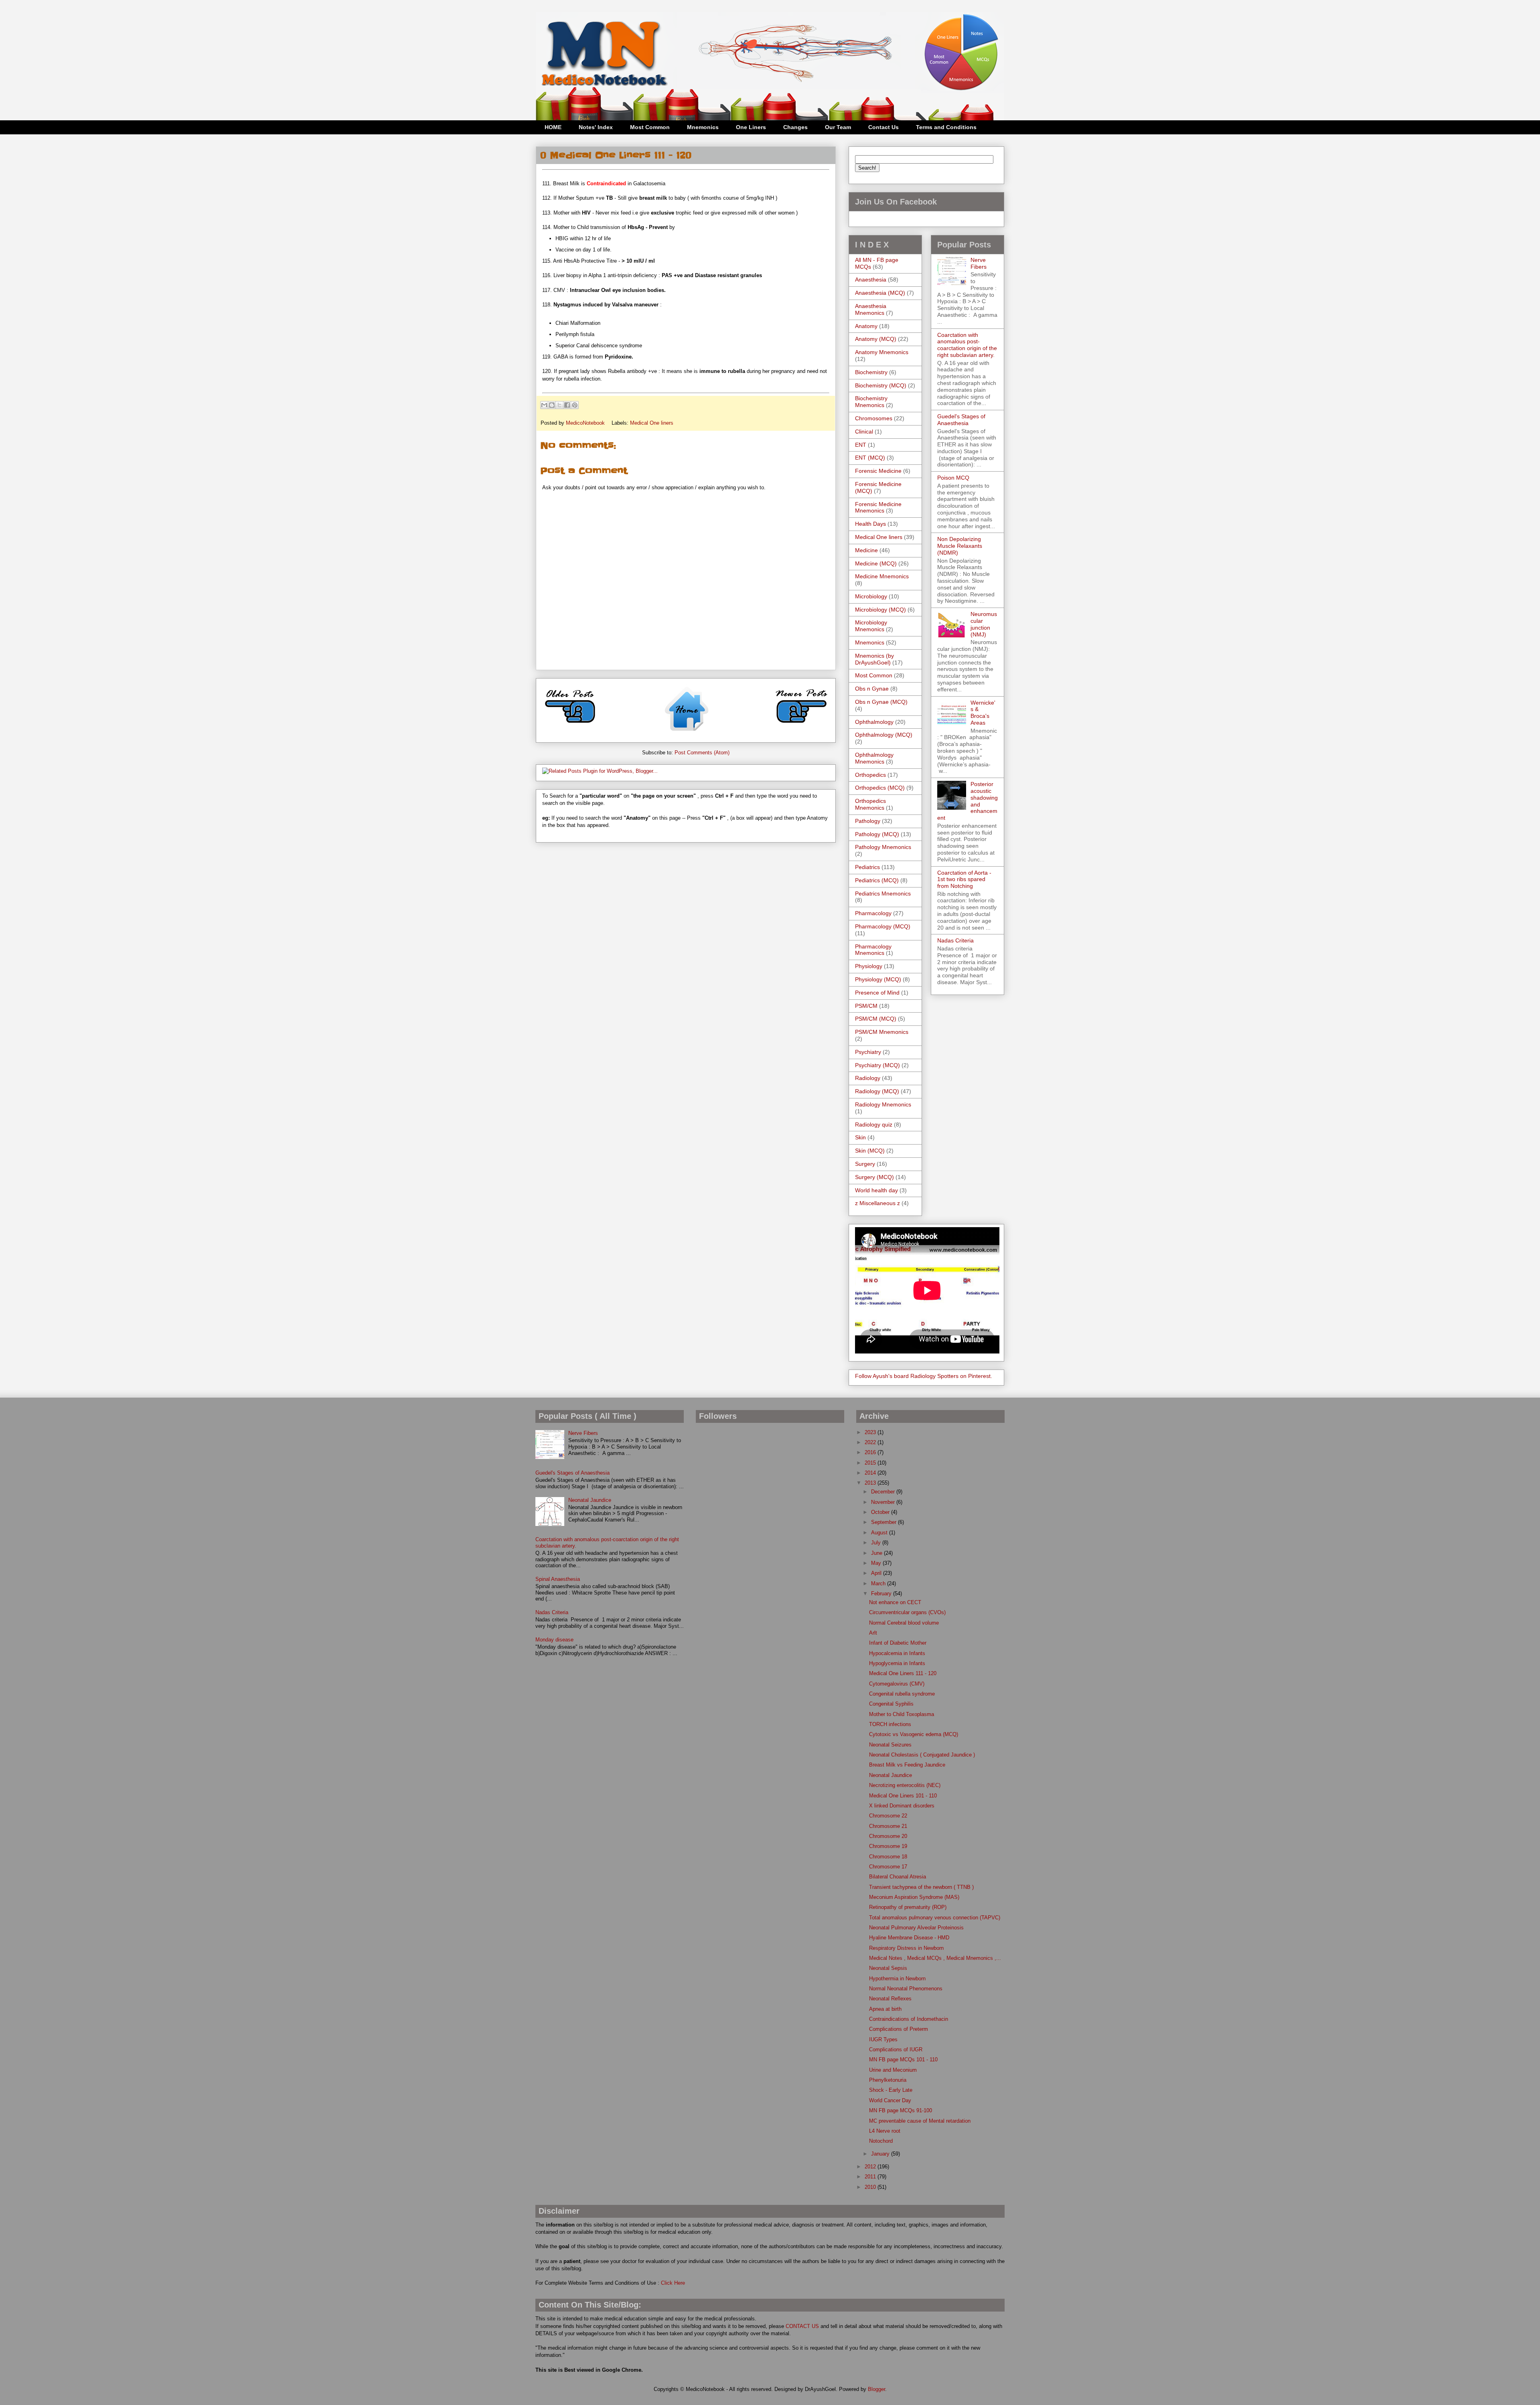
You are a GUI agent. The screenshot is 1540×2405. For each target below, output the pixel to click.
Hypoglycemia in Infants (897, 1663)
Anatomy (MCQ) (876, 339)
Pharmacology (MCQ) (883, 926)
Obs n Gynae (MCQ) (881, 702)
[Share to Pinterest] (575, 405)
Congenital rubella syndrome (902, 1694)
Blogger (876, 2389)
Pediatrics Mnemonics (883, 894)
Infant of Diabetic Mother (898, 1643)
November (884, 1502)
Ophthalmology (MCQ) (884, 735)
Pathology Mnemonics (883, 847)
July (877, 1543)
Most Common (650, 127)
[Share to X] (559, 405)
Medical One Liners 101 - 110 (903, 1796)
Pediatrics (867, 867)
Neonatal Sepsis (888, 1968)
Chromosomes (874, 418)
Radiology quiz (874, 1124)
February (882, 1594)
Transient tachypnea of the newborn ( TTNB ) (921, 1887)
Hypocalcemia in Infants (897, 1653)
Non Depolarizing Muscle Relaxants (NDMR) (960, 546)
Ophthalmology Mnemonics (874, 758)
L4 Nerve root (885, 2131)
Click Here (673, 2283)
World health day (876, 1190)
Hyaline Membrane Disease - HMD (909, 1938)
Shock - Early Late (891, 2090)
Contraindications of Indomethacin (909, 2019)
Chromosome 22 (888, 1816)
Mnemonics (703, 127)
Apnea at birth (885, 2009)
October (881, 1512)
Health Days (870, 524)
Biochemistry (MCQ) (881, 385)
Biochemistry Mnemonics (871, 402)
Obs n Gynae (872, 689)
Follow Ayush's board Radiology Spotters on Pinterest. (924, 1376)
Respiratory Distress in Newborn (906, 1948)
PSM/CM (866, 1006)
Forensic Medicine (878, 471)
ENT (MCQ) (870, 458)
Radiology (868, 1078)
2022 (871, 1442)
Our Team (838, 127)
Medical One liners (652, 423)
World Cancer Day (890, 2100)
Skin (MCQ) (870, 1151)
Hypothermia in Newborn (897, 1979)
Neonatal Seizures (890, 1745)
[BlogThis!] (552, 405)
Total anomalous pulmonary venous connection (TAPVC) (935, 1918)
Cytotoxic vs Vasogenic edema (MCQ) (914, 1734)
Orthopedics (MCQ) (880, 788)
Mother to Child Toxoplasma (902, 1714)
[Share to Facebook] (567, 405)
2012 (871, 2167)
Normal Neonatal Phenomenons (906, 1989)
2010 (871, 2187)
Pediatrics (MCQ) (877, 880)
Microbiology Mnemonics (871, 626)
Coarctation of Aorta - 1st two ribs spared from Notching (964, 879)
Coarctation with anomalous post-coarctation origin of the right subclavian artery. (967, 345)
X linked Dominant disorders (902, 1806)
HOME (553, 127)
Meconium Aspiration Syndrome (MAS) (914, 1897)
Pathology (868, 821)
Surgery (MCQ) (874, 1177)
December (884, 1492)
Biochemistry (871, 372)
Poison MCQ (953, 478)
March (879, 1583)
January (881, 2154)
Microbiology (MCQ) (880, 610)
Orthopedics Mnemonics (870, 804)
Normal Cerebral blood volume (904, 1623)
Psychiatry (868, 1052)
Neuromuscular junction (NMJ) (984, 624)
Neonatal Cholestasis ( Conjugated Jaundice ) (922, 1755)
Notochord (881, 2141)
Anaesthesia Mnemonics (871, 309)
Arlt (873, 1633)
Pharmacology (873, 913)
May (877, 1563)
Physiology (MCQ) (878, 979)
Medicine (866, 550)
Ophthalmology (874, 722)
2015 (871, 1463)
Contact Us (883, 127)
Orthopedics (870, 775)
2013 (871, 1483)
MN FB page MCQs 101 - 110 (903, 2060)
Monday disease (554, 1640)
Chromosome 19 (888, 1846)
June (877, 1553)
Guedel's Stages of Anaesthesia (961, 420)
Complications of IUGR (896, 2049)
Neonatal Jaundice (590, 1500)
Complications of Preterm (899, 2029)
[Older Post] (570, 726)
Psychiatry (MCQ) (877, 1065)
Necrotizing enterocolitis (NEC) (905, 1785)
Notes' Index (596, 127)
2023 (871, 1432)
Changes (795, 127)
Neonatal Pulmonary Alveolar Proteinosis (916, 1928)
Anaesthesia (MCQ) (880, 293)
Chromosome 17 (888, 1867)
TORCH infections (890, 1724)
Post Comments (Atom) (702, 753)
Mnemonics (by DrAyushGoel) (874, 659)
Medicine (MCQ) (876, 563)
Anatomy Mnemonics (882, 352)
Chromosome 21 (888, 1826)
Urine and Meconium (893, 2070)
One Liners (751, 127)
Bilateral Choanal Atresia (898, 1877)
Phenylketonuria (888, 2080)
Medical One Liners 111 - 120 (903, 1673)
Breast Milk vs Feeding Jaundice (907, 1765)
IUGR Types (883, 2039)
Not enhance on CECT (895, 1602)
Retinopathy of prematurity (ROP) (908, 1907)
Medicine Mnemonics (882, 576)
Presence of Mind (877, 993)
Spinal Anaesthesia (558, 1579)
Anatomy (866, 326)
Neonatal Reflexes (890, 1999)
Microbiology (871, 596)
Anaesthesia (871, 280)
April (877, 1573)
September (884, 1522)
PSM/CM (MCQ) (876, 1019)
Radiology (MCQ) (877, 1091)
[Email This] (544, 405)
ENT (861, 445)
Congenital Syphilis (891, 1704)
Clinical (864, 432)
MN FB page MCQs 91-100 (901, 2110)
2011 (871, 2177)
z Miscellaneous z (877, 1203)
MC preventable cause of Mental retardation (920, 2121)
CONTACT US (802, 2326)
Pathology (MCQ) (877, 834)
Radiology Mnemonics (883, 1104)
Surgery (865, 1164)
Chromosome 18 (888, 1857)
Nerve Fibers (979, 263)
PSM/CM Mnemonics (882, 1032)
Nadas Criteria (955, 940)
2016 (871, 1452)
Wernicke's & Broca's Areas (983, 713)
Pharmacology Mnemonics (873, 950)
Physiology (869, 966)
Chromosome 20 (888, 1836)
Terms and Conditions (946, 127)
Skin (860, 1137)
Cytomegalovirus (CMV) (897, 1684)
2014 (871, 1473)
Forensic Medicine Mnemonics (878, 508)
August (880, 1533)
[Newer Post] (801, 726)
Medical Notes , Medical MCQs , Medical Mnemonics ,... (935, 1958)
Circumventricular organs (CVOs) (907, 1612)
